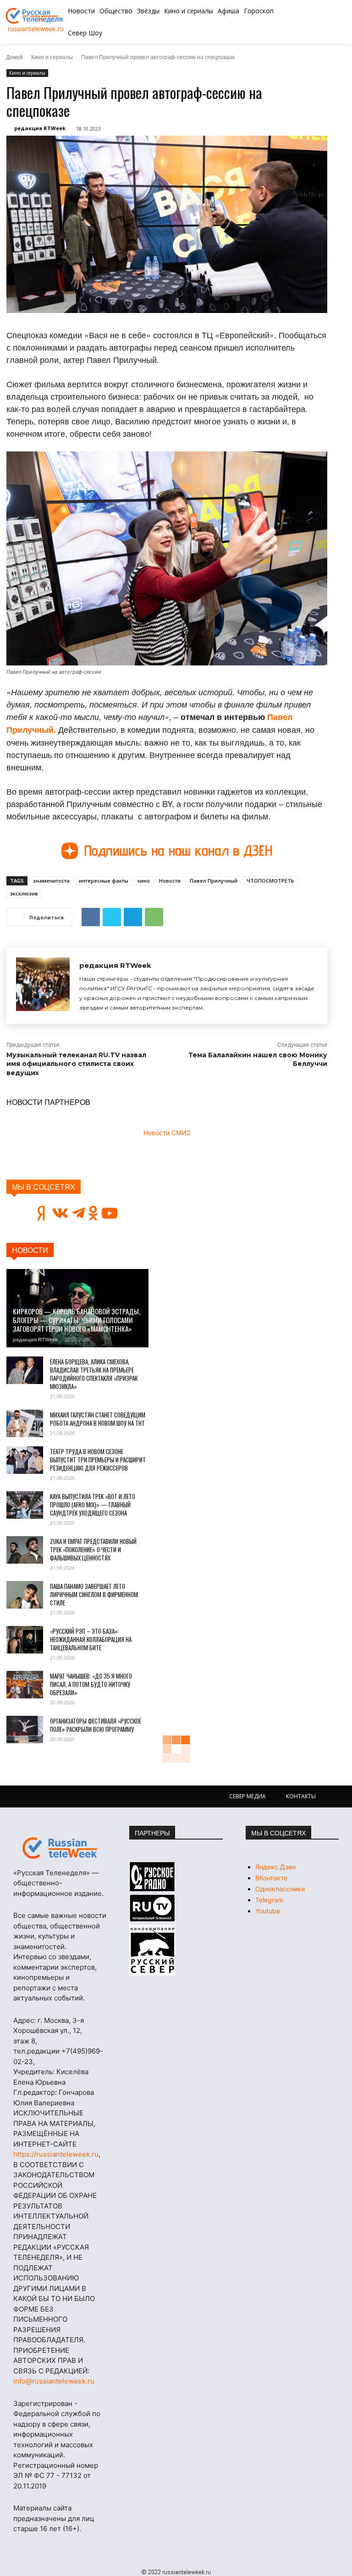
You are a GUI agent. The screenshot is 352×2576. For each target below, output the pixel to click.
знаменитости (51, 881)
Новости (170, 881)
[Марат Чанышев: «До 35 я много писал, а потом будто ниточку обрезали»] (25, 1685)
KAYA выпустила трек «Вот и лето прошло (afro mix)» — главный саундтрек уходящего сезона (93, 1505)
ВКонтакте (271, 1878)
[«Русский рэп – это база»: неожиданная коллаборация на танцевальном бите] (25, 1640)
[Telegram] (133, 917)
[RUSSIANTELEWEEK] (36, 16)
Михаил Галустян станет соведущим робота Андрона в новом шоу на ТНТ (98, 1419)
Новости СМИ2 (167, 1133)
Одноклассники (280, 1889)
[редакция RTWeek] (43, 986)
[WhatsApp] (154, 917)
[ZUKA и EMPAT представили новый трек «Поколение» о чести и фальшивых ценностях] (25, 1550)
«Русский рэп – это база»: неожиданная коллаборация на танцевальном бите (91, 1639)
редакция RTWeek (40, 128)
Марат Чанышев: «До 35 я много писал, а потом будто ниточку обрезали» (91, 1684)
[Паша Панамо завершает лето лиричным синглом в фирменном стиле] (25, 1595)
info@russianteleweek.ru (54, 2381)
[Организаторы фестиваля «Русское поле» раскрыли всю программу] (25, 1730)
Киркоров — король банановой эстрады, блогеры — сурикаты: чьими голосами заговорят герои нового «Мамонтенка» (77, 1320)
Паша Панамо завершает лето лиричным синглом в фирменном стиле (94, 1594)
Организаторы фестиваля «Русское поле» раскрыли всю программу (96, 1725)
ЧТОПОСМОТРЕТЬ (270, 881)
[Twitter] (112, 917)
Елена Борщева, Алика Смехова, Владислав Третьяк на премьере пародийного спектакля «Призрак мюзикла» (94, 1374)
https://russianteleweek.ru (56, 2154)
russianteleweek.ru (36, 29)
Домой (14, 57)
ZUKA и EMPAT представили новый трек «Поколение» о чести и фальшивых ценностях (93, 1549)
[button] (317, 22)
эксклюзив (24, 893)
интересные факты (104, 881)
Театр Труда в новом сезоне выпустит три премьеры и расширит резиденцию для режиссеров (98, 1460)
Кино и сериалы (52, 57)
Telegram (269, 1900)
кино (144, 881)
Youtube (268, 1911)
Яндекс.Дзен (275, 1867)
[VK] (91, 917)
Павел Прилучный (214, 881)
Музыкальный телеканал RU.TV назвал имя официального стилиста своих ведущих (76, 1064)
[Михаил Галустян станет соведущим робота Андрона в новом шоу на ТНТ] (25, 1423)
